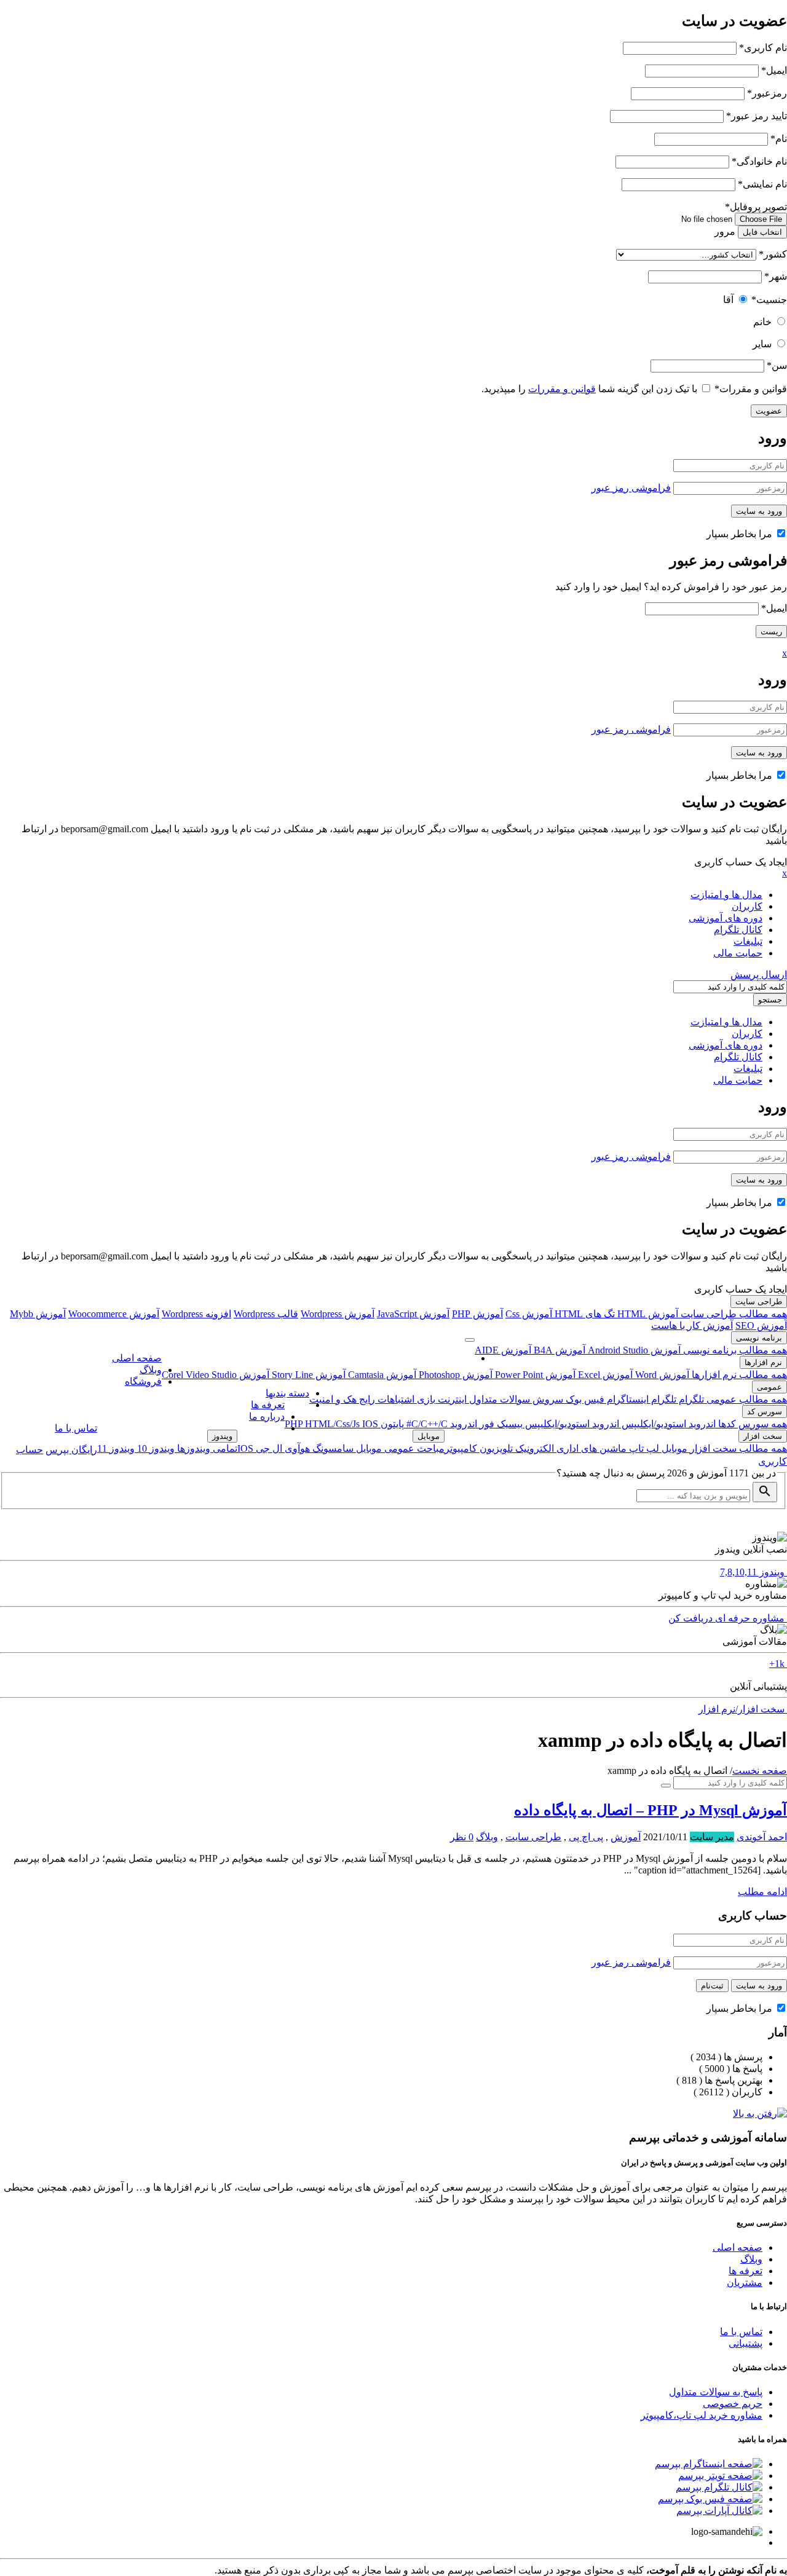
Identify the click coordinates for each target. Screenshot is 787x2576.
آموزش (626, 1837)
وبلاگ (151, 1370)
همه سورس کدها (751, 1424)
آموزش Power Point (534, 1375)
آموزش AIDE (503, 1350)
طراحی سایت (759, 1302)
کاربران (747, 906)
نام (779, 139)
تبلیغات (748, 941)
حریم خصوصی (733, 2404)
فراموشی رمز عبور (631, 488)
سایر (762, 344)
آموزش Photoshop (454, 1375)
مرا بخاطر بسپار (741, 534)
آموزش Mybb (38, 1314)
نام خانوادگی (759, 161)
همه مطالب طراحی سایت (733, 1314)
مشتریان (745, 2283)
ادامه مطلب (762, 1892)
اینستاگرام (627, 1399)
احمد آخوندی (762, 1837)
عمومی (769, 1387)
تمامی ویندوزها (206, 1448)
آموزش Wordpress (338, 1314)
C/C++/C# (426, 1424)
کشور (773, 254)
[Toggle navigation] (470, 1340)
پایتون (391, 1424)
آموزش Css (529, 1314)
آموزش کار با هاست (692, 1325)
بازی (425, 1399)
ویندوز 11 (116, 1448)
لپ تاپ (643, 1448)
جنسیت (769, 300)
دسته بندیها (287, 1393)
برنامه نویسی (759, 1338)
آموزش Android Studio (633, 1350)
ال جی (268, 1448)
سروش (547, 1399)
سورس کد (765, 1412)
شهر (776, 276)
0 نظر (462, 1837)
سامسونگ (332, 1448)
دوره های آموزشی (726, 918)
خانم (762, 322)
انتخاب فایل (762, 232)
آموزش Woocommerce (114, 1314)
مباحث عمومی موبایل (399, 1448)
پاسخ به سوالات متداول (716, 2392)
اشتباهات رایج (386, 1399)
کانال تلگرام (738, 930)
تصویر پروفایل (756, 207)
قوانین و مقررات (751, 389)
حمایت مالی (738, 953)
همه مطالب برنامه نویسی (734, 1350)
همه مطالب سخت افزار (737, 1448)
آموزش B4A (558, 1350)
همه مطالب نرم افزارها (738, 1375)
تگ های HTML (583, 1314)
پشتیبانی (745, 2343)
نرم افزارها (763, 1362)
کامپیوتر (461, 1448)
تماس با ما (76, 1428)
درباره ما (267, 1416)
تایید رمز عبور (757, 116)
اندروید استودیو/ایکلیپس (667, 1424)
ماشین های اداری (590, 1448)
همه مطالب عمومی (745, 1399)
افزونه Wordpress (196, 1314)
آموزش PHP (477, 1314)
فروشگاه (143, 1381)
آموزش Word (661, 1375)
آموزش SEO (761, 1325)
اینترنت (451, 1399)
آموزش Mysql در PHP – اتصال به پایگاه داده (651, 1810)
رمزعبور (767, 93)
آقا (728, 300)
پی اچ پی (586, 1837)
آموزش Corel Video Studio (216, 1375)
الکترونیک (533, 1448)
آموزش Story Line (307, 1375)
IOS (370, 1424)
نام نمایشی (762, 184)
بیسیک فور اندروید (485, 1424)
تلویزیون (495, 1448)
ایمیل (774, 70)
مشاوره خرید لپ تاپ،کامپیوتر (702, 2415)
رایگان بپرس (71, 1450)
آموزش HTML (647, 1314)
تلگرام (690, 1399)
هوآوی (296, 1448)
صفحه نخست (760, 1771)
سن (777, 365)
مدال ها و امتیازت (726, 895)
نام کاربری (763, 48)
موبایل (673, 1448)
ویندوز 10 (155, 1448)
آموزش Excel (604, 1375)
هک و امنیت (333, 1399)
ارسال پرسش (759, 975)
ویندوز (222, 1436)
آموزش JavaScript (413, 1314)
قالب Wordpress (266, 1314)
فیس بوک (584, 1399)
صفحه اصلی (137, 1358)
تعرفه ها (268, 1405)
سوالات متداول (498, 1399)
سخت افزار (763, 1436)
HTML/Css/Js (334, 1424)
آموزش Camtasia (381, 1375)
